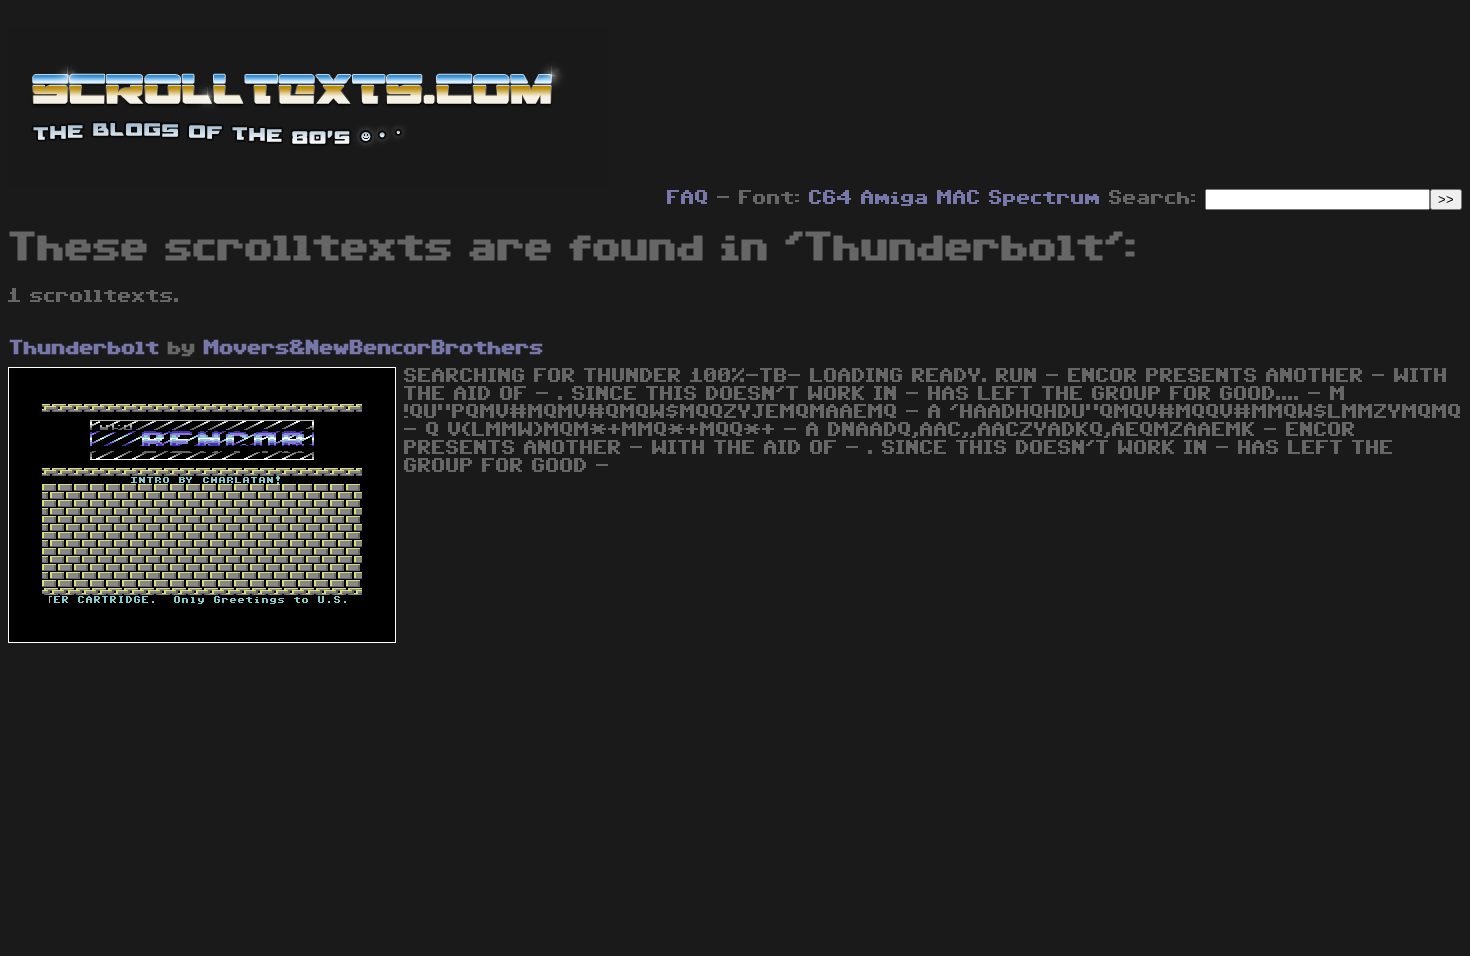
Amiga (895, 198)
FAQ (688, 198)
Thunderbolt (85, 348)
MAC (959, 198)
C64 (831, 198)
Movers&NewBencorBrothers (374, 348)
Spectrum (1045, 198)
